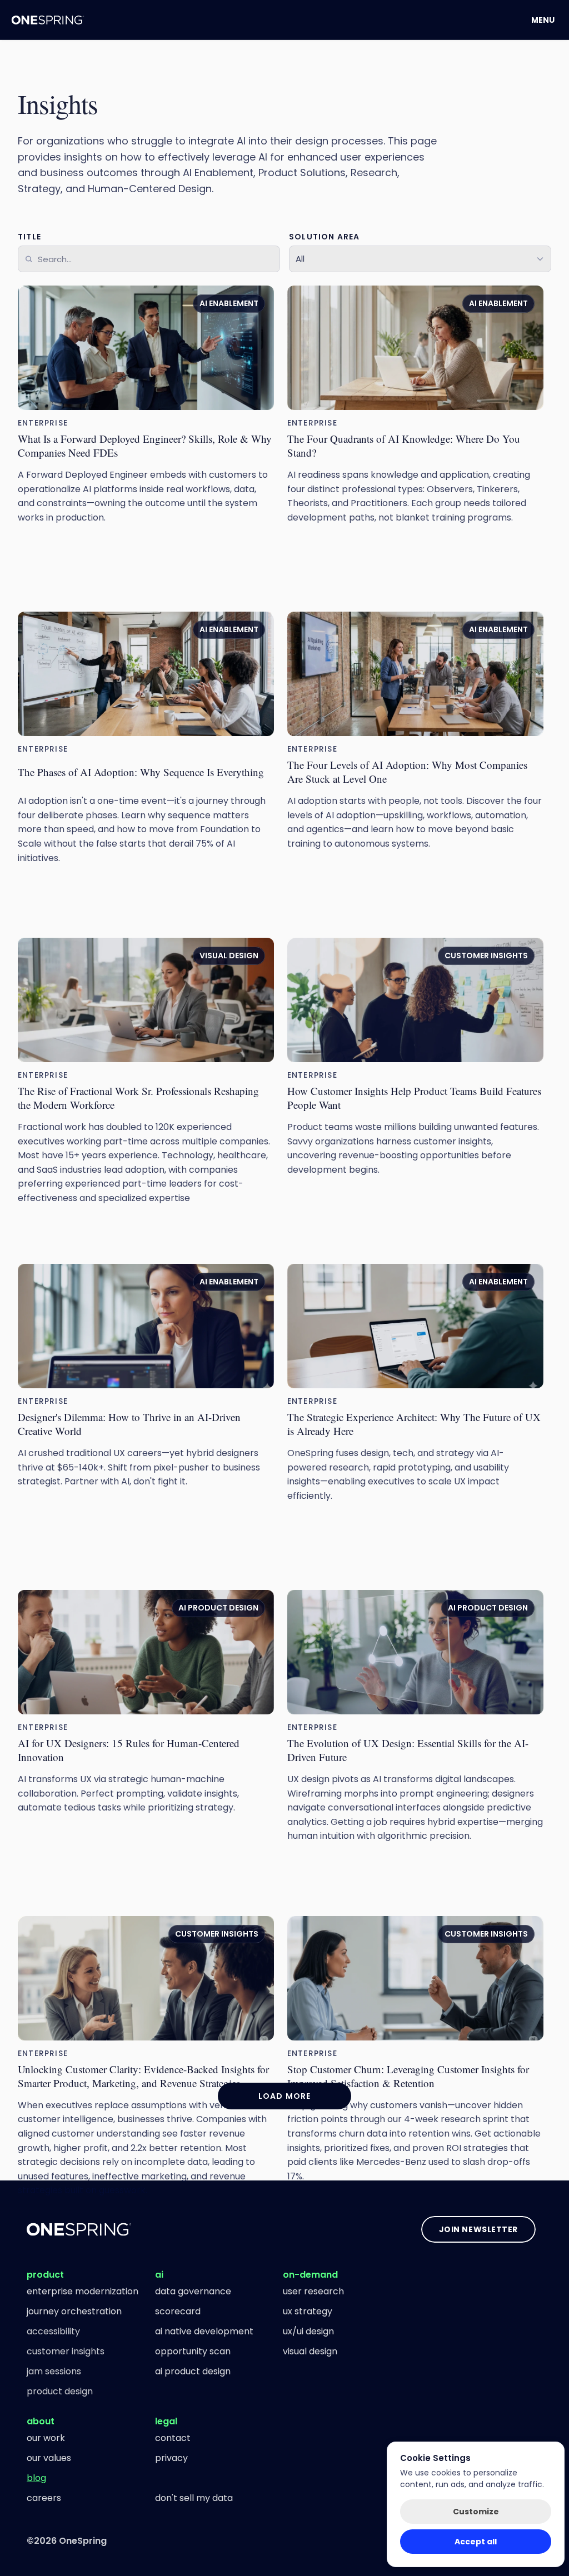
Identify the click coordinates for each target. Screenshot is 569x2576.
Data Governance (193, 2291)
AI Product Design (193, 2371)
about (41, 2421)
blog (36, 2478)
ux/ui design (308, 2331)
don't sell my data (194, 2498)
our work (46, 2438)
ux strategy (308, 2311)
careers (44, 2498)
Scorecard (178, 2311)
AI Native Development (204, 2331)
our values (49, 2458)
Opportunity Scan (193, 2351)
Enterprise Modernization (83, 2291)
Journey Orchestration (74, 2311)
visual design (310, 2351)
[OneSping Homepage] (48, 20)
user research (313, 2291)
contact (173, 2438)
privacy (171, 2458)
